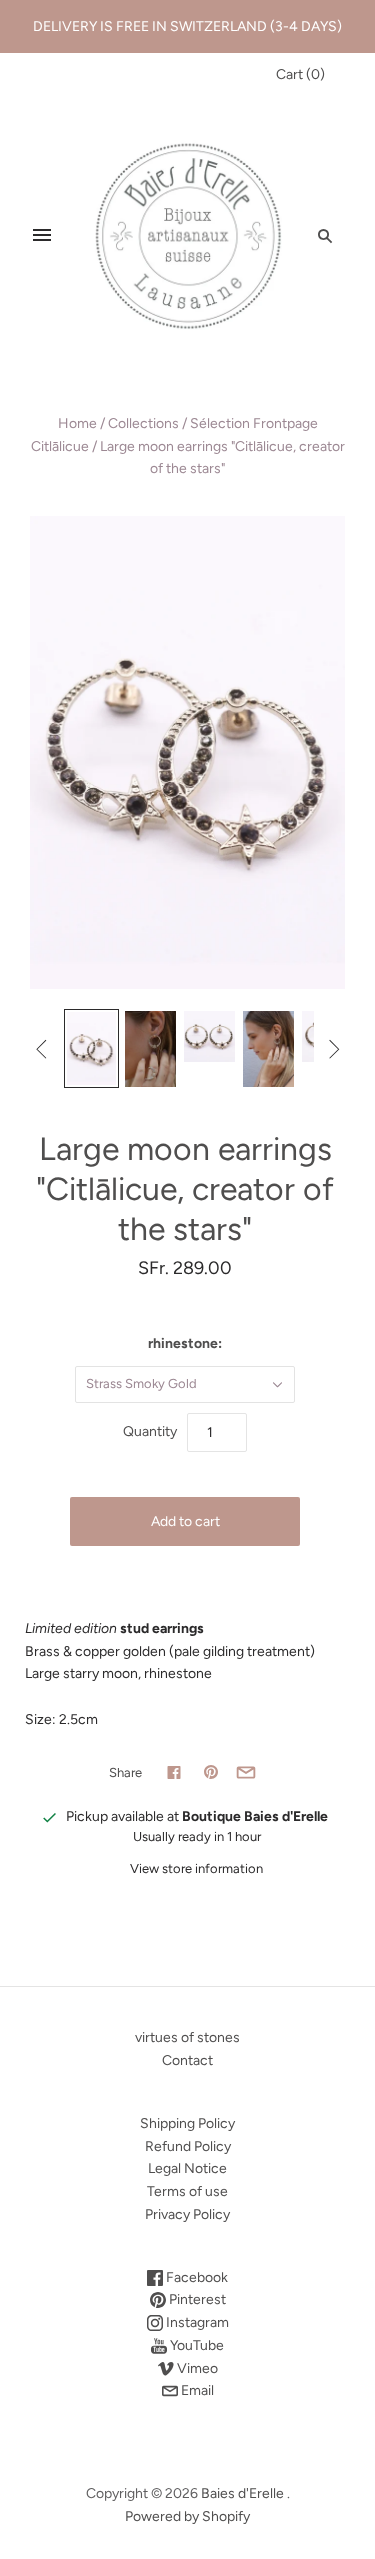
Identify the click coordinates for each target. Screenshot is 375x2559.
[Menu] (42, 235)
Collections (143, 423)
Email (196, 2390)
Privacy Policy (187, 2214)
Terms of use (187, 2191)
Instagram (196, 2322)
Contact (187, 2060)
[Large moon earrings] (91, 1048)
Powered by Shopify (187, 2516)
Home (77, 423)
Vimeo (196, 2368)
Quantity (150, 1431)
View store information (196, 1868)
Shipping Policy (187, 2123)
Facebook (195, 2277)
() (300, 74)
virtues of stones (187, 2037)
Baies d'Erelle (242, 2493)
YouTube (195, 2345)
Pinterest (196, 2299)
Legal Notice (187, 2168)
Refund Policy (188, 2146)
